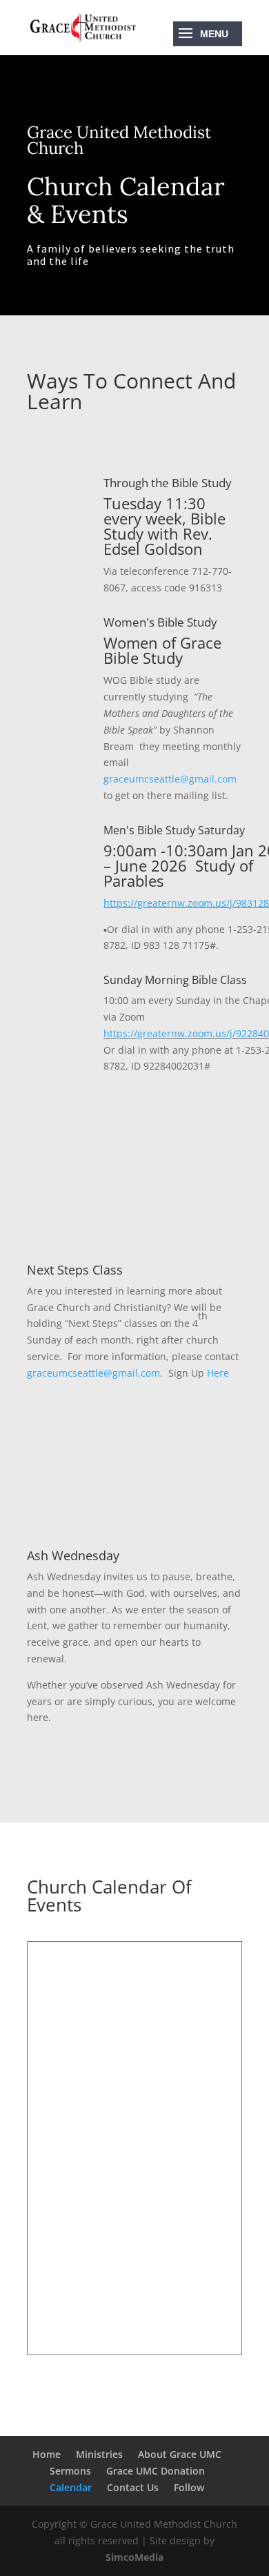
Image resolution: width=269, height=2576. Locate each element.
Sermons (70, 2471)
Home (47, 2454)
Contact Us (133, 2487)
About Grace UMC (180, 2454)
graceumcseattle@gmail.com (170, 779)
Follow (189, 2487)
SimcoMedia (134, 2557)
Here (218, 1373)
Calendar (71, 2487)
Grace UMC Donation (156, 2471)
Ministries (99, 2454)
